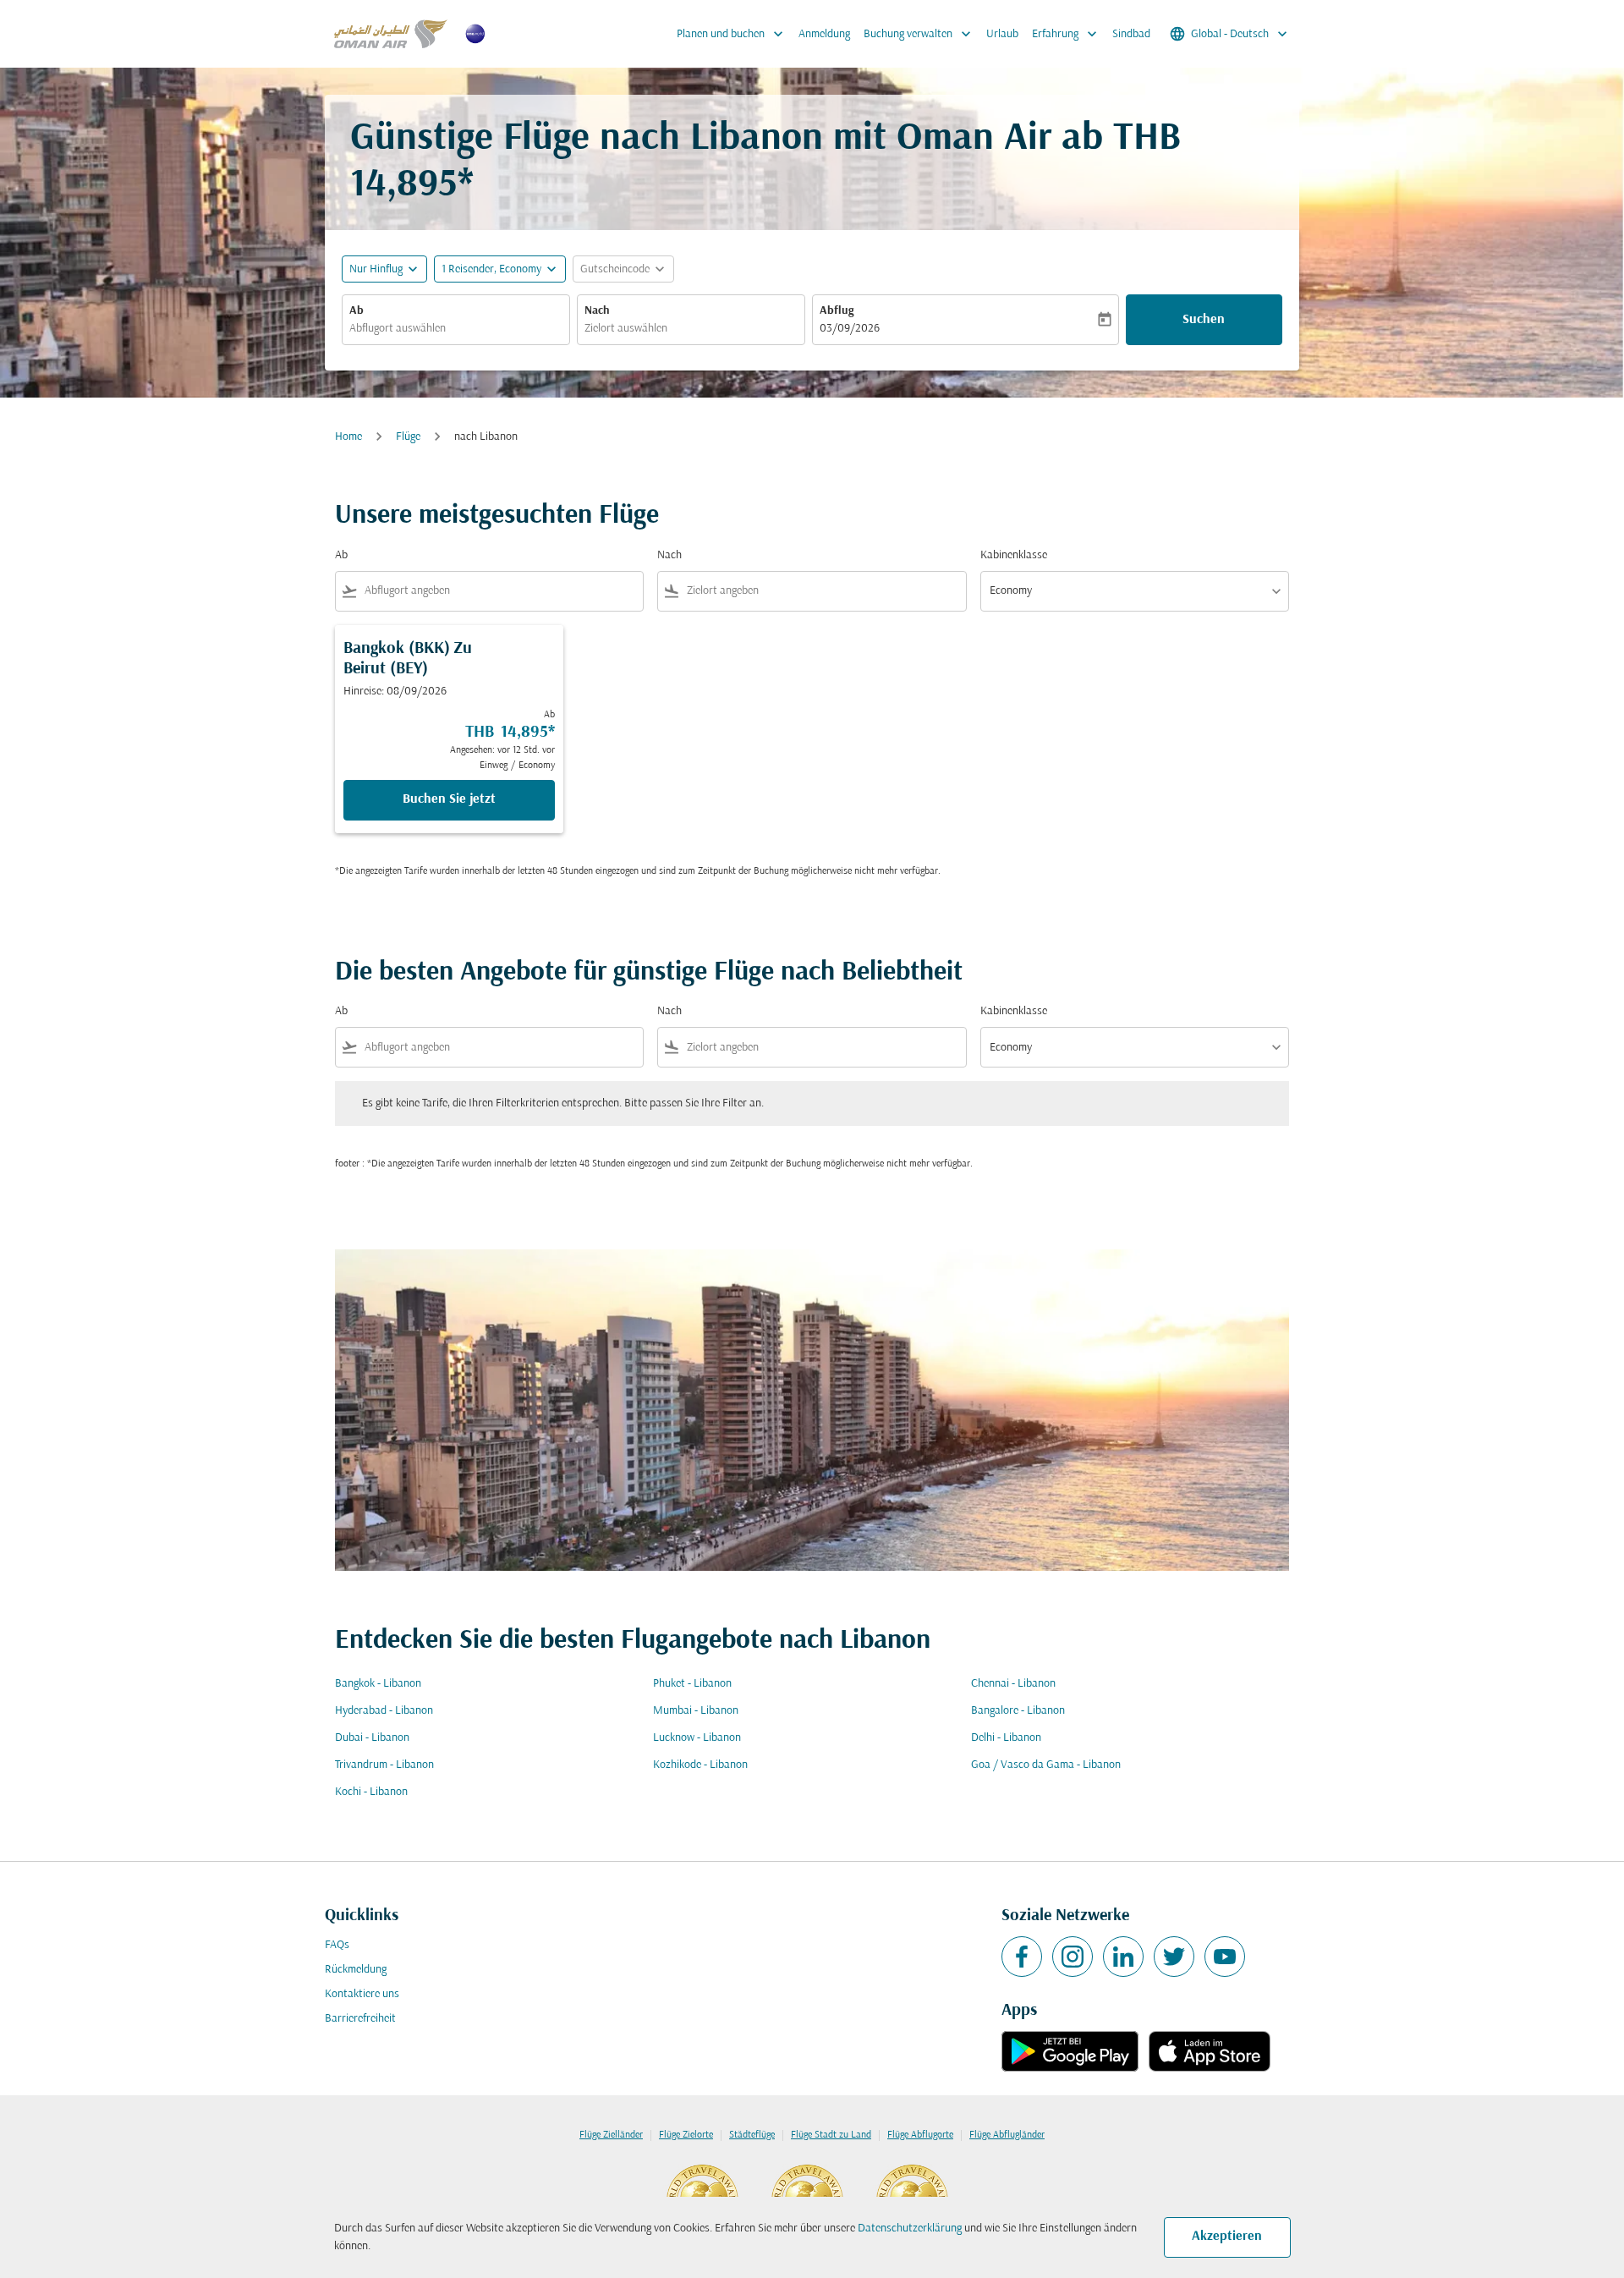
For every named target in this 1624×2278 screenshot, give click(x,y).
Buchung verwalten (919, 34)
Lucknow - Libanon (697, 1738)
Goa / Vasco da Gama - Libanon (1046, 1765)
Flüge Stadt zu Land (831, 2135)
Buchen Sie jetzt (449, 799)
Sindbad (1131, 34)
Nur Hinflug (376, 269)
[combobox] (456, 329)
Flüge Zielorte (686, 2135)
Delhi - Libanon (1006, 1738)
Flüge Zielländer (611, 2135)
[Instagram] (1073, 1957)
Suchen (1204, 320)
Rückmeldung (356, 1970)
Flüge (408, 437)
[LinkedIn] (1123, 1957)
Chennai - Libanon (1013, 1684)
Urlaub (1002, 34)
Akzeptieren (1227, 2237)
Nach (597, 311)
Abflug (837, 311)
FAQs (337, 1945)
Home (348, 437)
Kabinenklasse (1014, 555)
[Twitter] (1174, 1957)
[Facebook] (1022, 1957)
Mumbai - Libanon (696, 1711)
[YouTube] (1225, 1957)
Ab (357, 311)
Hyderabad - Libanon (384, 1711)
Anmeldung (824, 34)
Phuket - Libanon (692, 1684)
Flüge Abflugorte (920, 2135)
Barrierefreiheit (360, 2019)
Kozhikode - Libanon (700, 1765)
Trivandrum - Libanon (384, 1765)
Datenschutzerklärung (910, 2229)
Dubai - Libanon (372, 1738)
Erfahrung (1066, 34)
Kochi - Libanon (371, 1792)
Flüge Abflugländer (1007, 2135)
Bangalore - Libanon (1018, 1711)
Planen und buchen (732, 34)
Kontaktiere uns (362, 1994)
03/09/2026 (850, 329)
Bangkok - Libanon (378, 1684)
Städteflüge (752, 2135)
